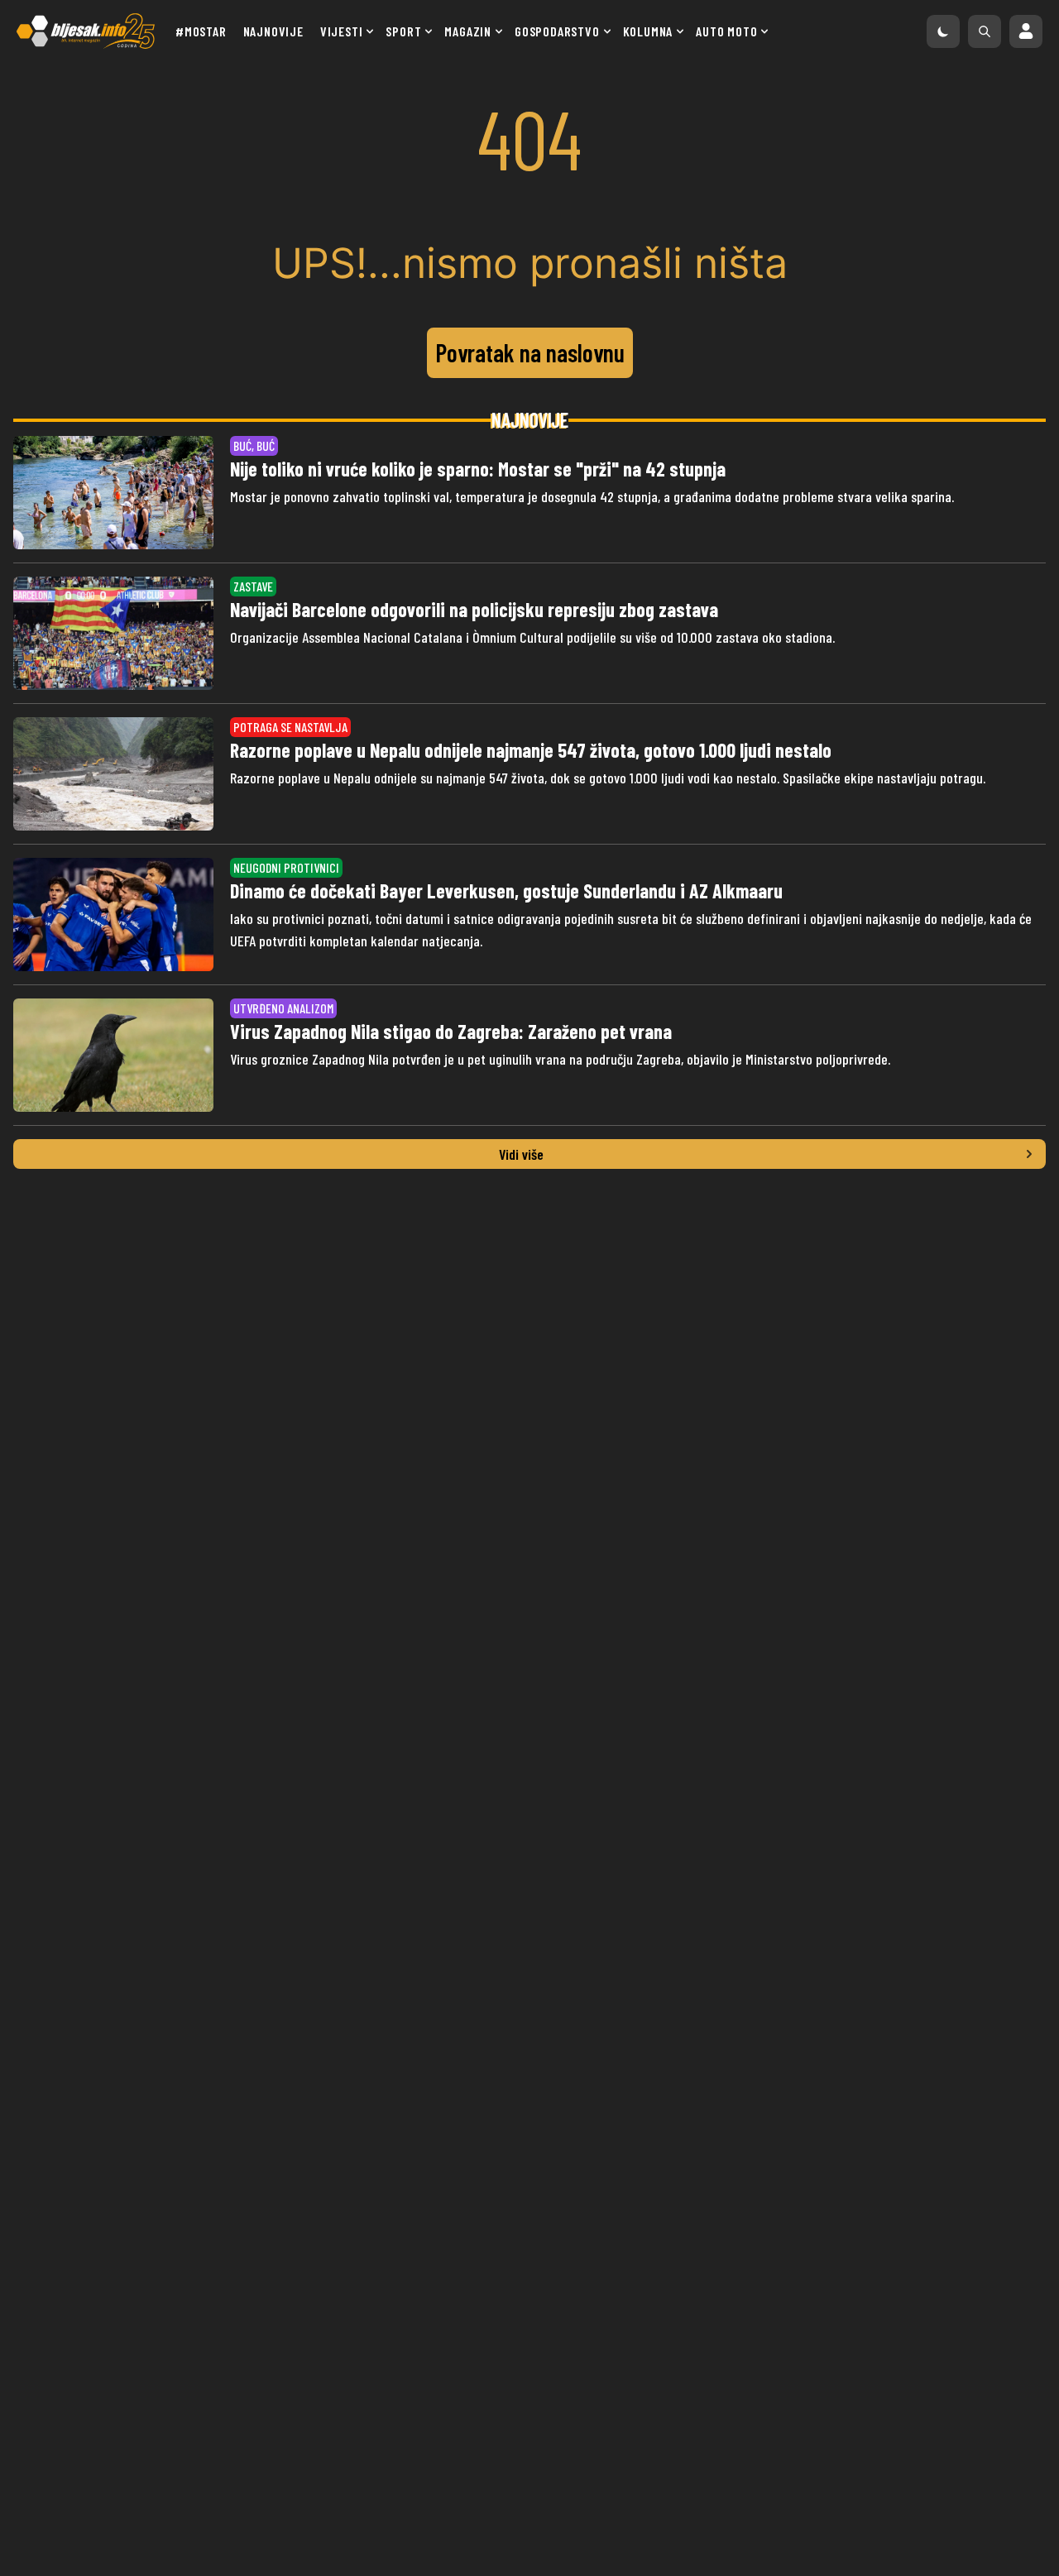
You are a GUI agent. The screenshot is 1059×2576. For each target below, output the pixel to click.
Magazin (468, 31)
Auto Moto (726, 31)
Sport (403, 31)
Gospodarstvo (557, 31)
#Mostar (201, 31)
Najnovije (273, 31)
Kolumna (648, 31)
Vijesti (342, 31)
